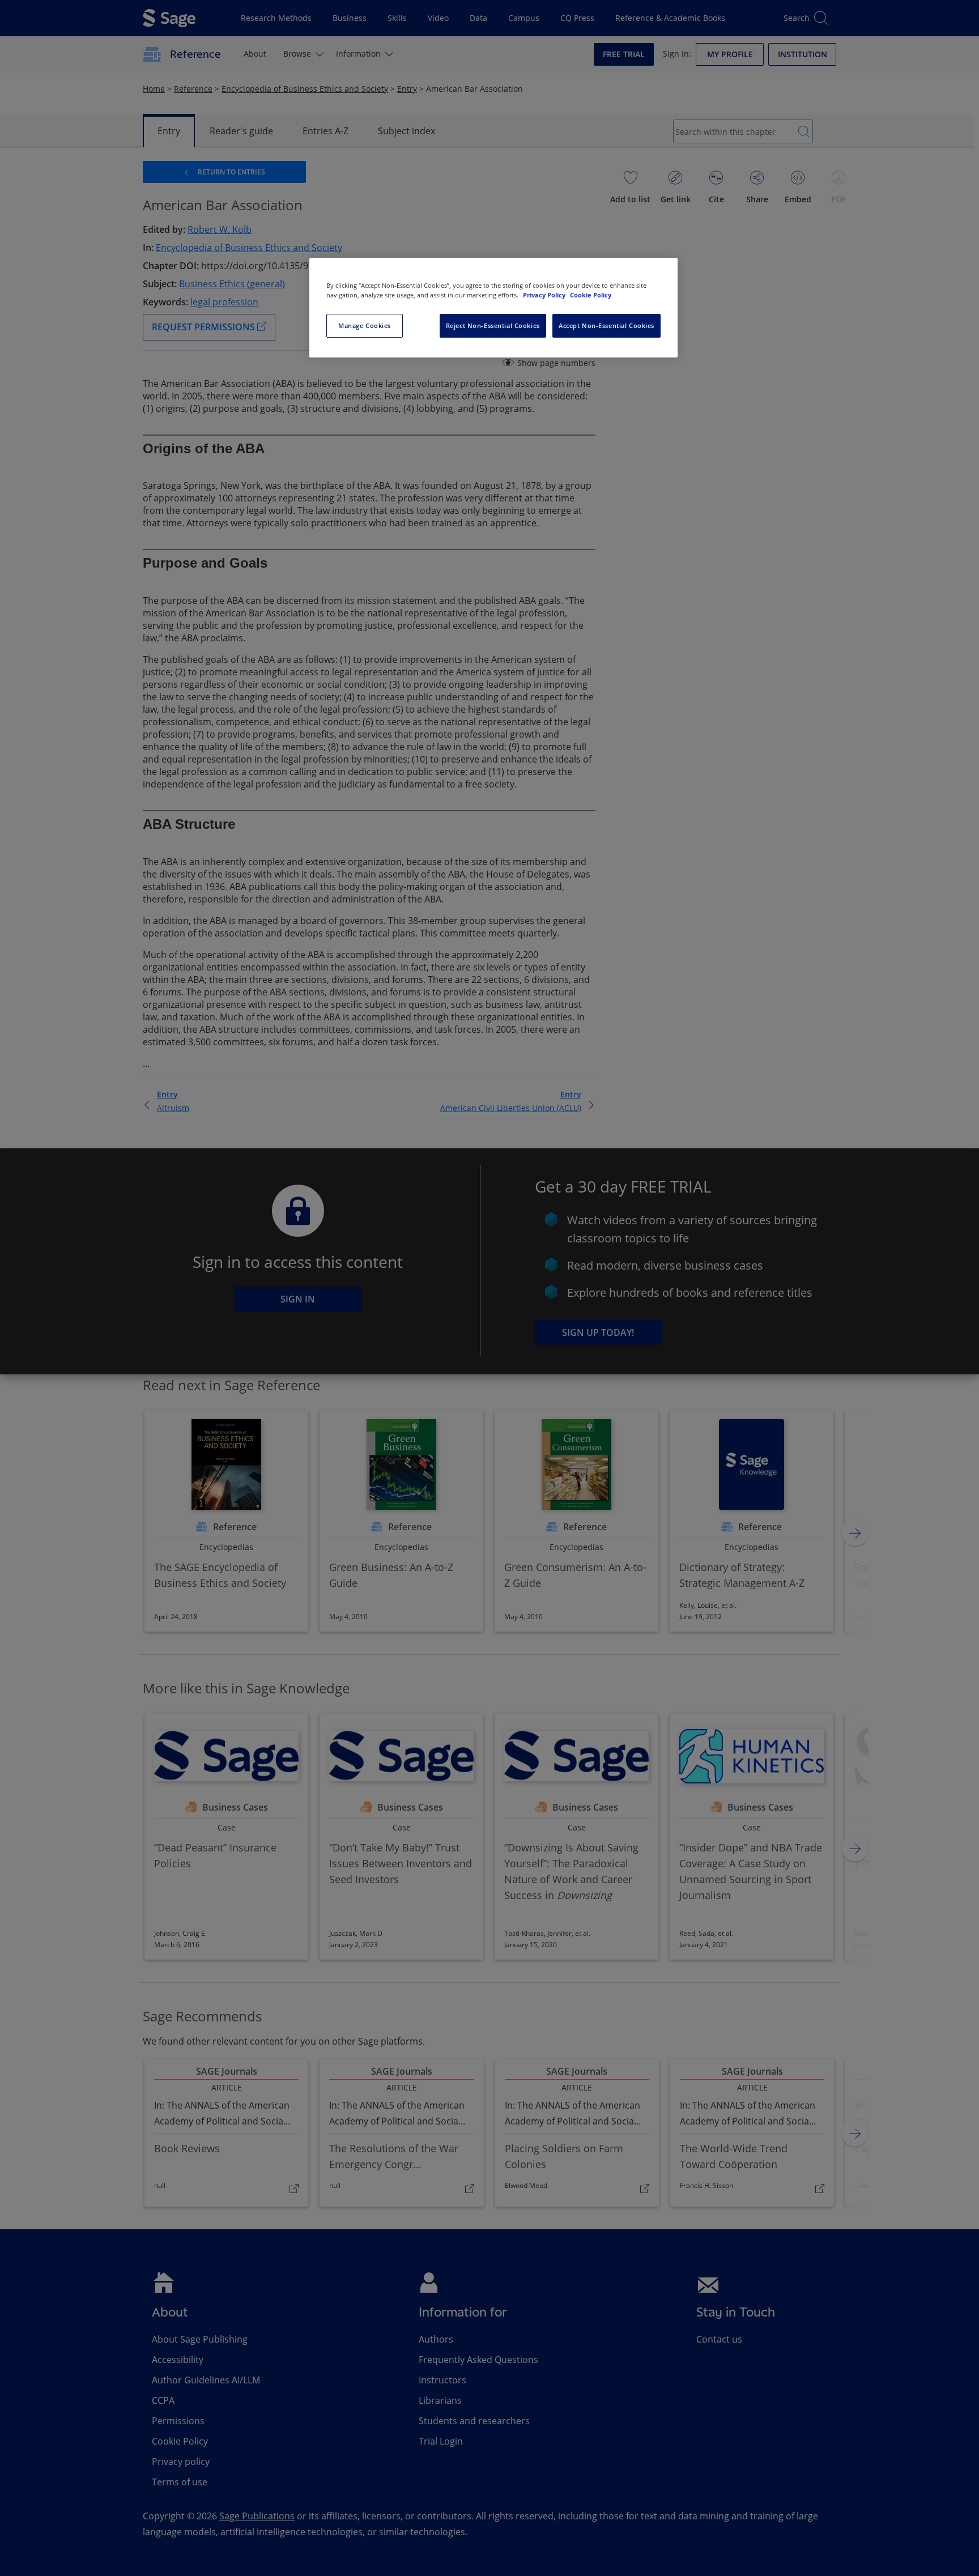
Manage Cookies (365, 325)
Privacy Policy (545, 295)
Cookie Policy (591, 295)
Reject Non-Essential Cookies (493, 325)
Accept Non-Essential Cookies (606, 325)
